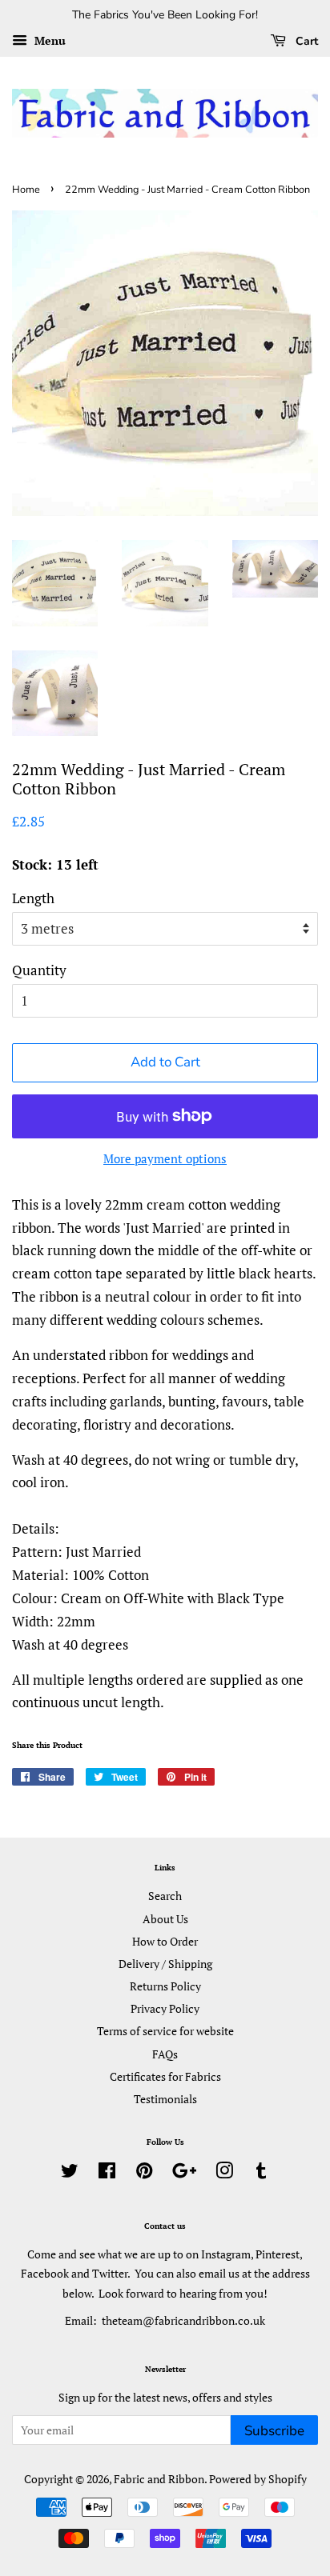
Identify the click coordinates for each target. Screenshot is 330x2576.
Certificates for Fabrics (165, 2076)
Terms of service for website (165, 2031)
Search (165, 1896)
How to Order (165, 1941)
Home (26, 190)
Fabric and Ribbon (159, 2479)
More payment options (165, 1158)
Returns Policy (165, 1986)
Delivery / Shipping (165, 1964)
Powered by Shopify (258, 2479)
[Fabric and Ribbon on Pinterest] (144, 2173)
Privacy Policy (165, 2008)
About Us (165, 1919)
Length (33, 898)
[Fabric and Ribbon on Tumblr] (261, 2173)
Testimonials (165, 2099)
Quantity (39, 970)
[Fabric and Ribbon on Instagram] (224, 2173)
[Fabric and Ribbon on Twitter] (70, 2173)
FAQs (165, 2054)
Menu (48, 40)
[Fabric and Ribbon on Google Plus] (184, 2173)
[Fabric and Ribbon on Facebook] (107, 2173)
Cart (305, 41)
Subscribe (274, 2431)
